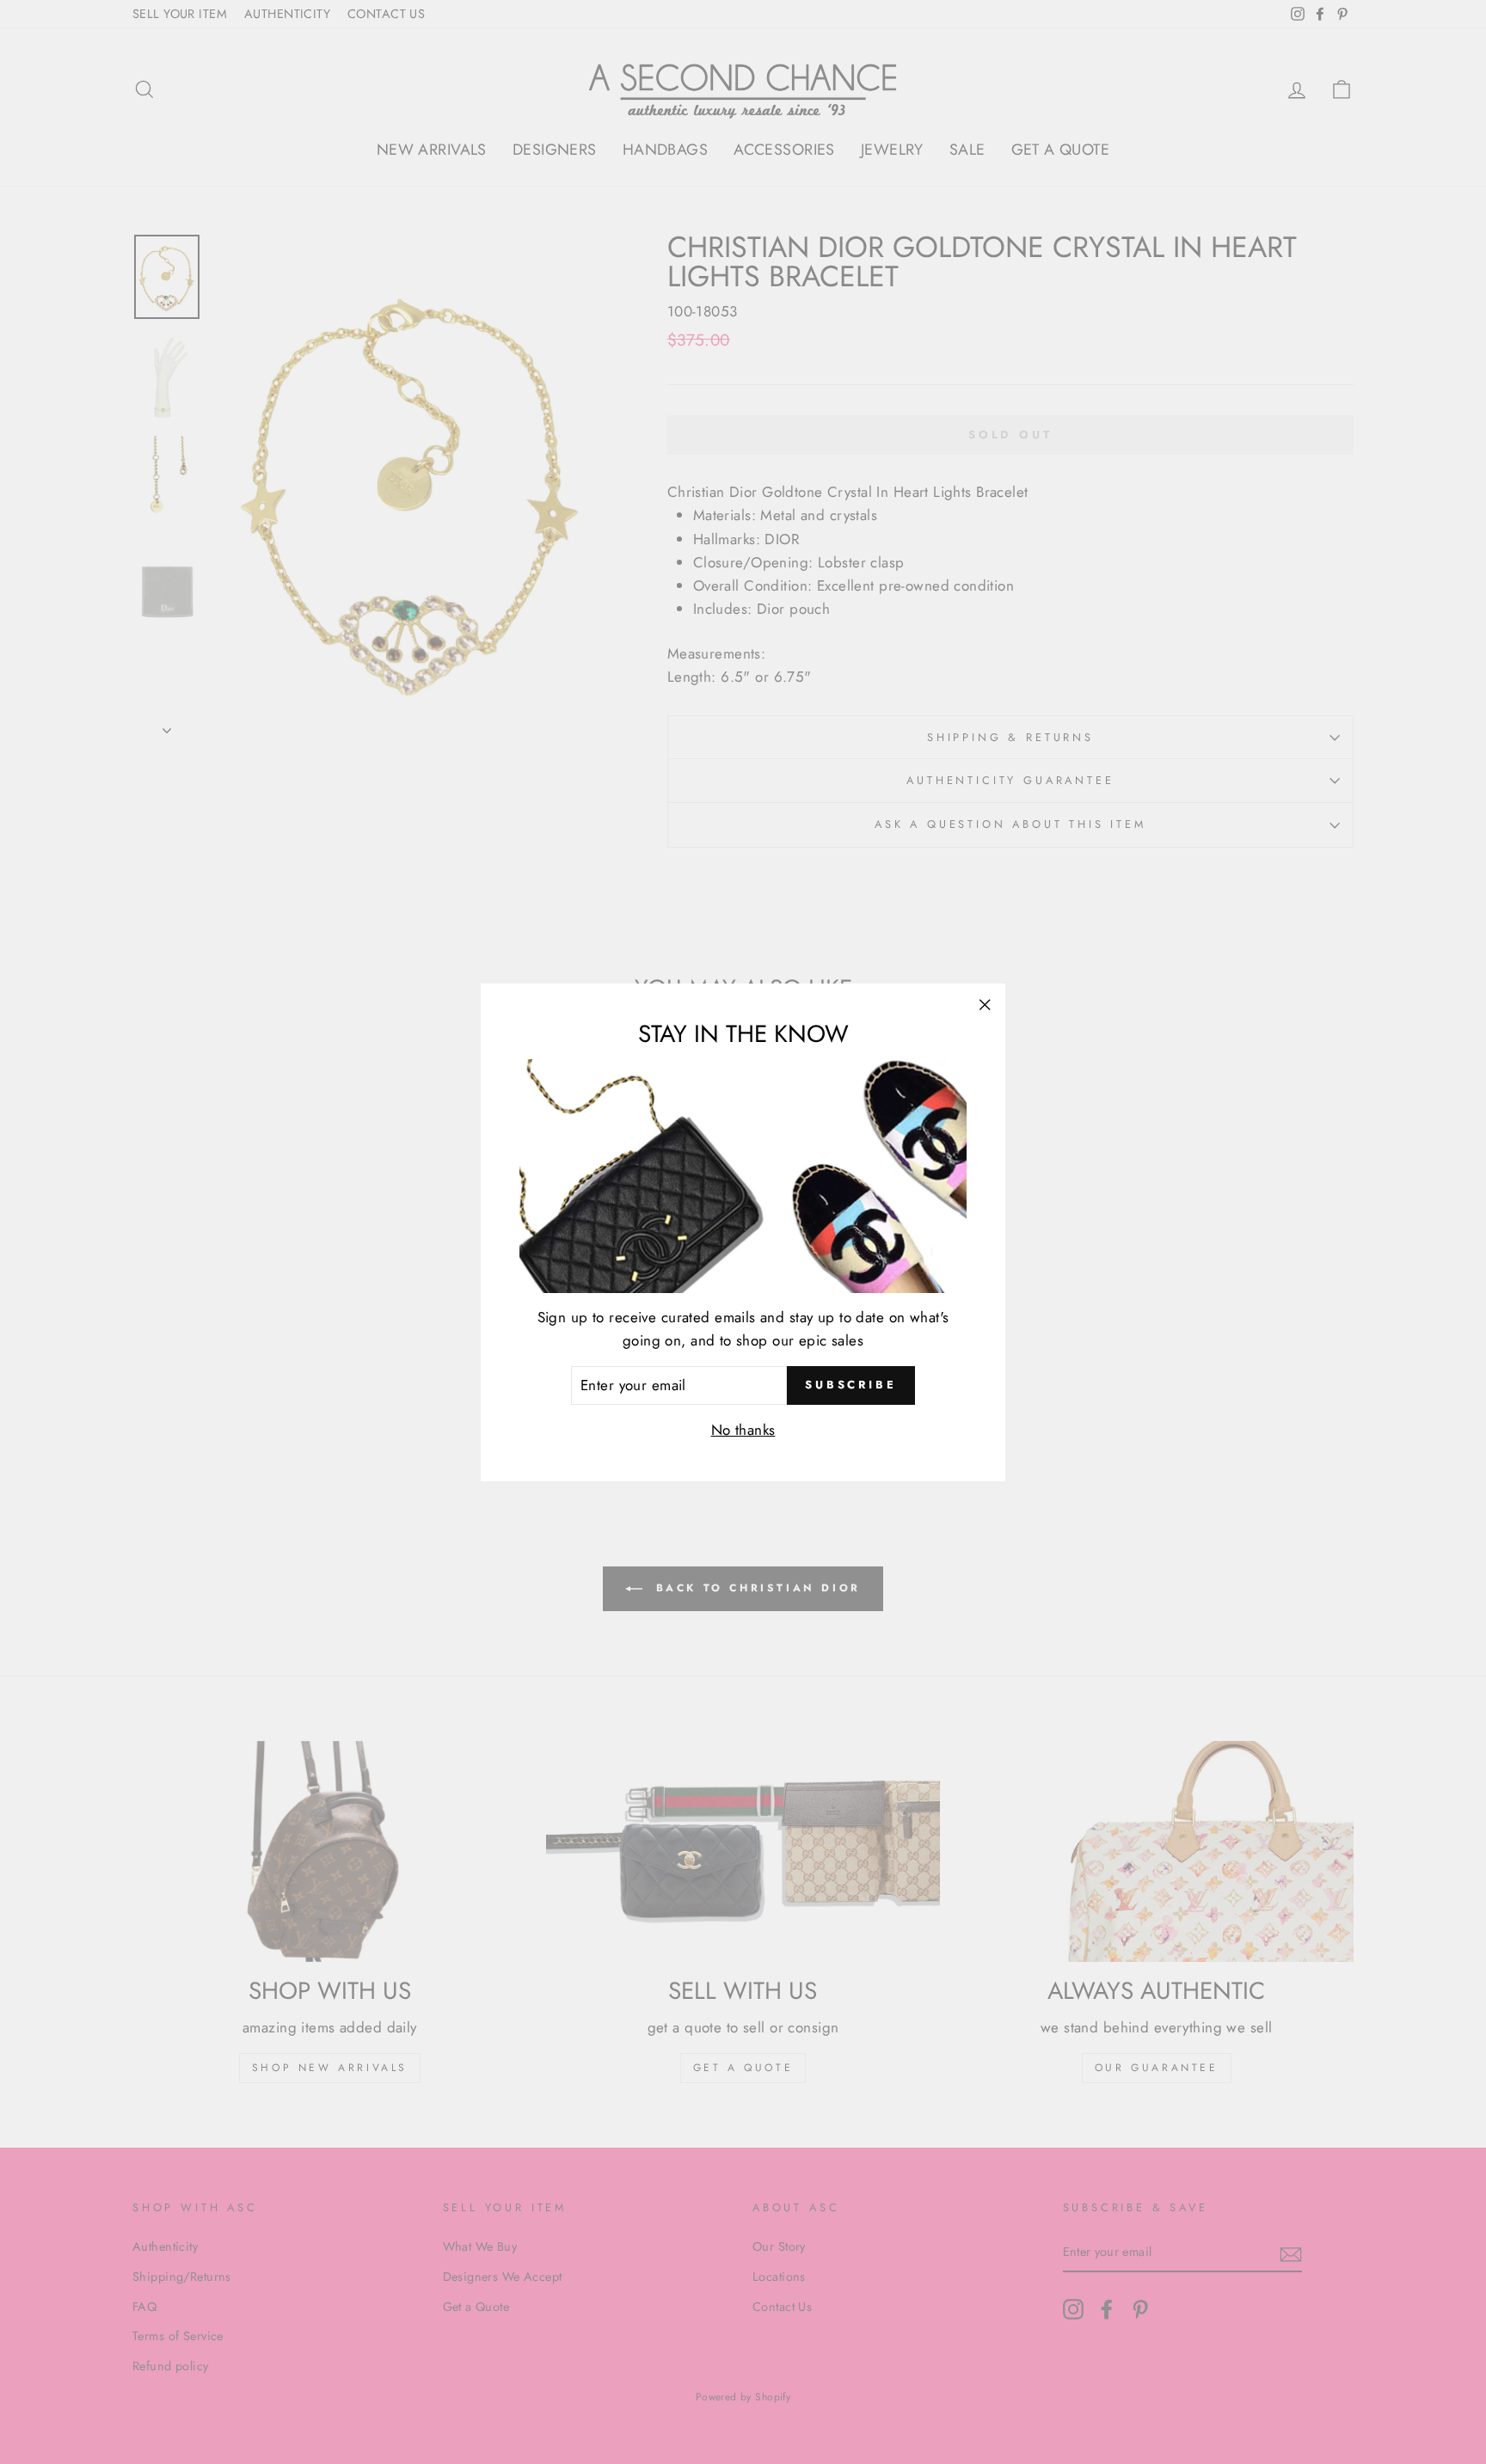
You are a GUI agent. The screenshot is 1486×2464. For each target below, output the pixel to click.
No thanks (743, 1429)
